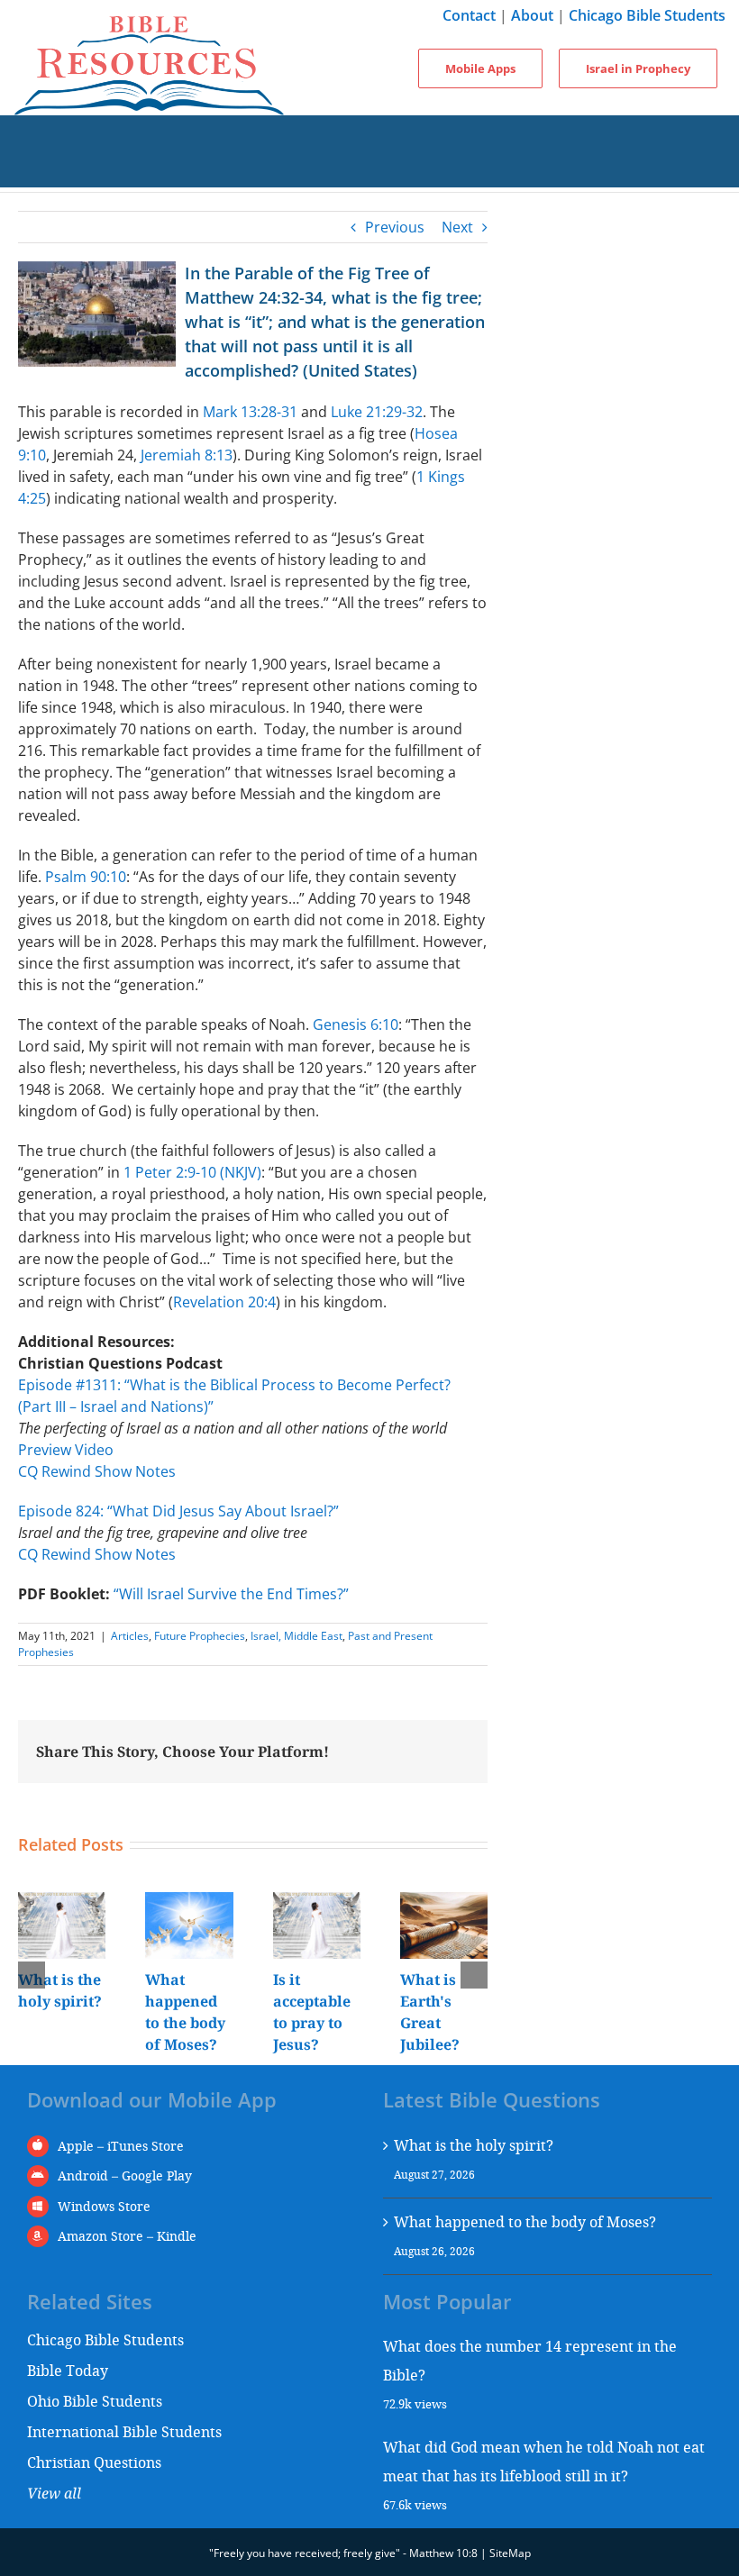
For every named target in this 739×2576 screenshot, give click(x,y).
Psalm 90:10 (86, 877)
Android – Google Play (125, 2175)
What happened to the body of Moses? (525, 2221)
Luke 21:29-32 (377, 412)
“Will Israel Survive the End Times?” (231, 1594)
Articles (130, 1636)
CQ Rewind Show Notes (97, 1471)
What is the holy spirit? (474, 2145)
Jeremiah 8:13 (187, 455)
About (532, 15)
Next (457, 227)
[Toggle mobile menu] (369, 133)
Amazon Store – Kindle (127, 2236)
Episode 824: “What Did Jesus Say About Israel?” (178, 1511)
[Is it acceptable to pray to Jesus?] (317, 1902)
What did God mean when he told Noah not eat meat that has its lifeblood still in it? (544, 2461)
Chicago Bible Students (647, 15)
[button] (32, 1975)
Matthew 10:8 (443, 2553)
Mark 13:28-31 (250, 412)
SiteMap (510, 2553)
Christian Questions (94, 2462)
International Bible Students (124, 2431)
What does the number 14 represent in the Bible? (530, 2360)
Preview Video (66, 1450)
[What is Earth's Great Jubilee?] (444, 1902)
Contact (469, 15)
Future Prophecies (200, 1636)
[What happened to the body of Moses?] (189, 1902)
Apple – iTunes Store (121, 2146)
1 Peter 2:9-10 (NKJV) (192, 1172)
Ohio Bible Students (95, 2401)
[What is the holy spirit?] (62, 1902)
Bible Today (68, 2370)
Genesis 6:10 (356, 1024)
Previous (395, 227)
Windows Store (104, 2206)
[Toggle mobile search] (369, 169)
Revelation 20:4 (224, 1302)
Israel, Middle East (297, 1636)
